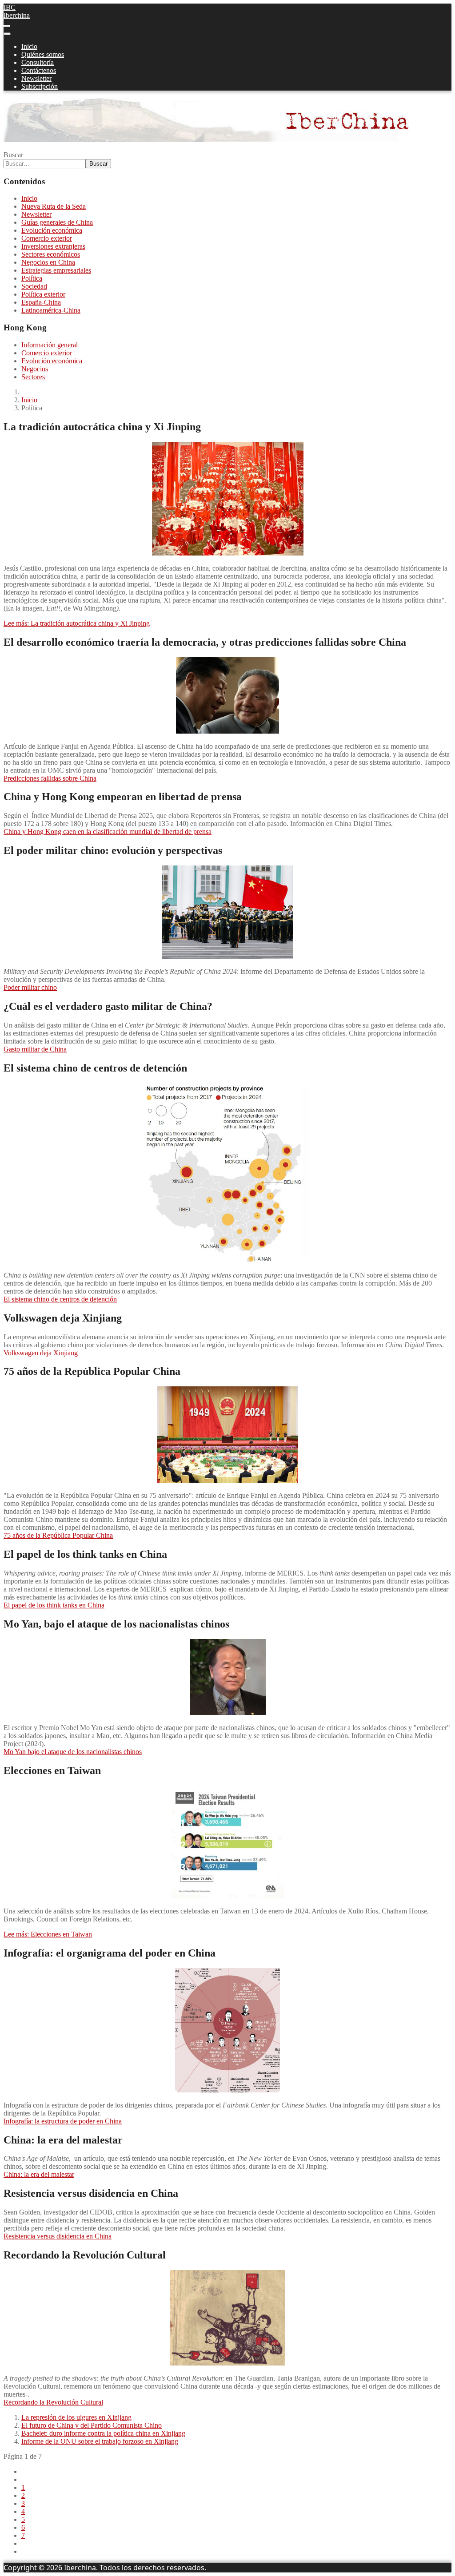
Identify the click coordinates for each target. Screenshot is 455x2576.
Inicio (29, 46)
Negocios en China (48, 262)
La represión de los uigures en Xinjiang (76, 2417)
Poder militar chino (30, 987)
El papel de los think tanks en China (54, 1605)
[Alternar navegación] (7, 26)
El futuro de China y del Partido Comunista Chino (92, 2425)
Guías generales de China (57, 222)
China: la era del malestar (39, 2174)
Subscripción (40, 86)
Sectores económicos (51, 254)
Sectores (33, 377)
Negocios (35, 369)
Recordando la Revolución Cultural (53, 2402)
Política (32, 278)
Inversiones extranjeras (53, 246)
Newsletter (36, 78)
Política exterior (43, 294)
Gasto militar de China (35, 1049)
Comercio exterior (47, 238)
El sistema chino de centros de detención (60, 1299)
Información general (50, 345)
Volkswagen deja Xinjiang (41, 1353)
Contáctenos (39, 70)
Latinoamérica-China (51, 310)
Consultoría (38, 62)
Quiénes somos (43, 54)
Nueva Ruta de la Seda (54, 206)
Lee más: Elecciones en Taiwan (48, 1934)
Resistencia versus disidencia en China (58, 2236)
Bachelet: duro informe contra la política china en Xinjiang (103, 2433)
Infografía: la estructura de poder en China (63, 2121)
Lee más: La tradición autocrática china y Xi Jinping (77, 623)
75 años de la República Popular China (58, 1535)
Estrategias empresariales (56, 270)
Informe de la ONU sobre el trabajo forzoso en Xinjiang (100, 2441)
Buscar (13, 155)
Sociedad (34, 286)
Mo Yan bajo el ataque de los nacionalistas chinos (73, 1752)
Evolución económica (52, 230)
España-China (41, 302)
